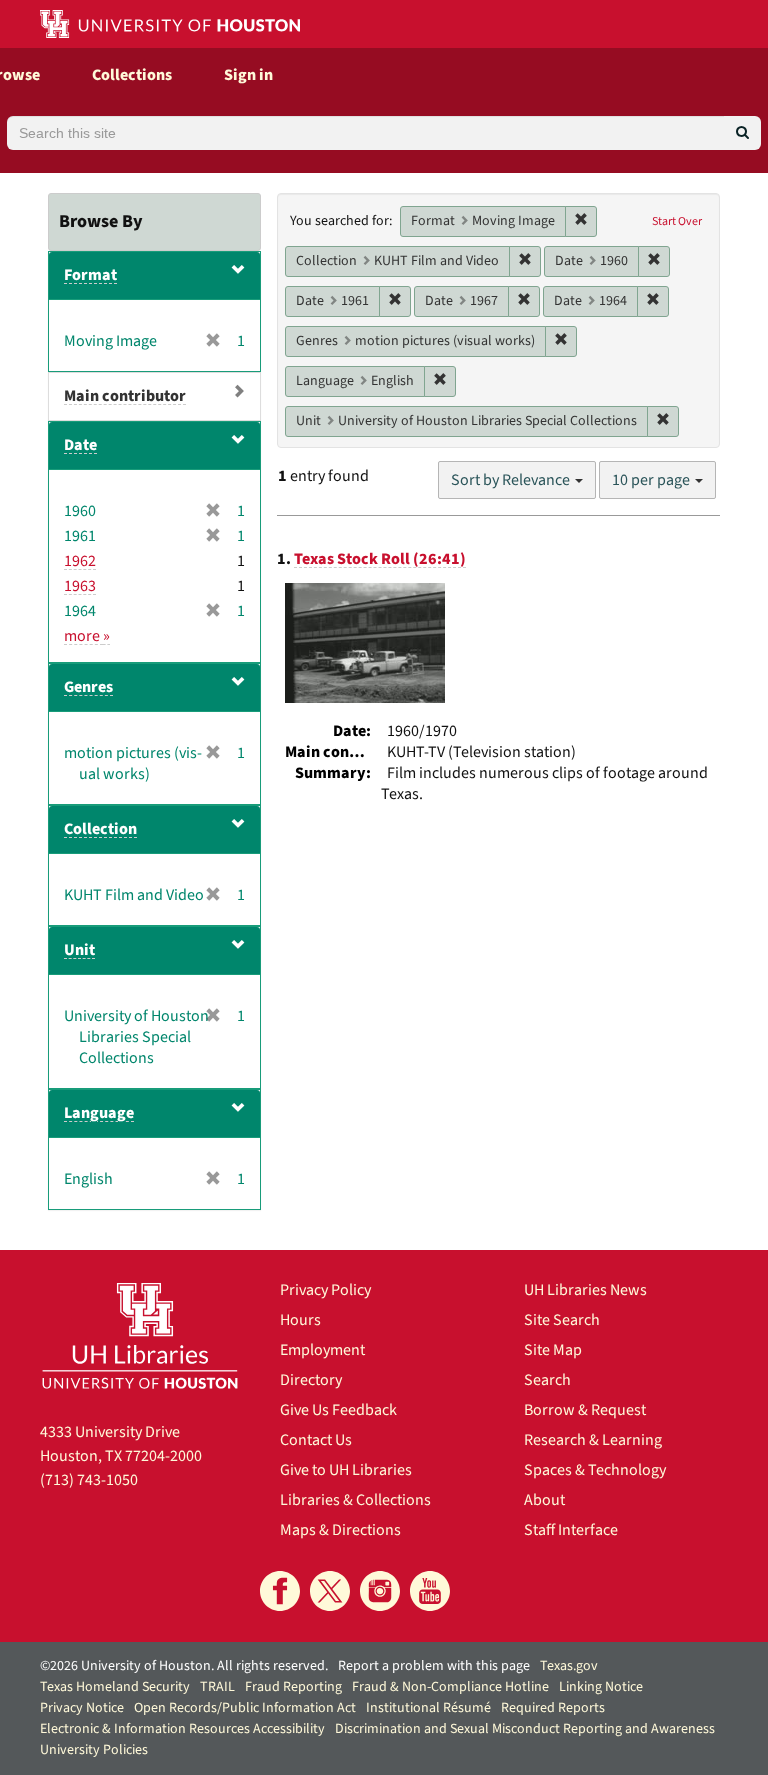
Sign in (248, 75)
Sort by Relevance (512, 480)
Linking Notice (601, 1687)
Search (547, 1380)
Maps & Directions (340, 1530)
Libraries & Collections (355, 1500)
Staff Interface (571, 1530)
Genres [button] (88, 687)
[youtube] (430, 1591)
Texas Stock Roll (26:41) (380, 559)
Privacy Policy (325, 1290)
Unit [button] (79, 950)
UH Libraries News (585, 1290)
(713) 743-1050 (89, 1480)
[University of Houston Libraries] (140, 1335)
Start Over (677, 221)
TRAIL (217, 1687)
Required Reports (553, 1708)
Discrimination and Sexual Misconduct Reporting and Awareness (525, 1729)
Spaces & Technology (595, 1470)
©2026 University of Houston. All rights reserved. (184, 1666)
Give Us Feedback (338, 1410)
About (544, 1500)
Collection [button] (100, 829)
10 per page (652, 480)
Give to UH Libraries (346, 1470)
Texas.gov (569, 1666)
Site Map (553, 1350)
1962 (80, 561)
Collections (132, 75)
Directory (311, 1380)
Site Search (562, 1320)
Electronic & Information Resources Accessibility (182, 1729)
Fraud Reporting (293, 1687)
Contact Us (316, 1440)
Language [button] (99, 1113)
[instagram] (380, 1591)
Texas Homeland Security (115, 1687)
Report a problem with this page (434, 1666)
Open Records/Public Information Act (245, 1708)
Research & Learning (593, 1440)
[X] (330, 1591)
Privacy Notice (82, 1708)
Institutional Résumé (428, 1708)
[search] (742, 133)
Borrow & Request (585, 1410)
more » (87, 636)
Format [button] (90, 275)
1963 (80, 586)
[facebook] (280, 1591)
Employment (322, 1350)
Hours (300, 1320)
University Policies (94, 1750)
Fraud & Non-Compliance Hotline (450, 1687)
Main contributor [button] (125, 396)
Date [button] (80, 445)
